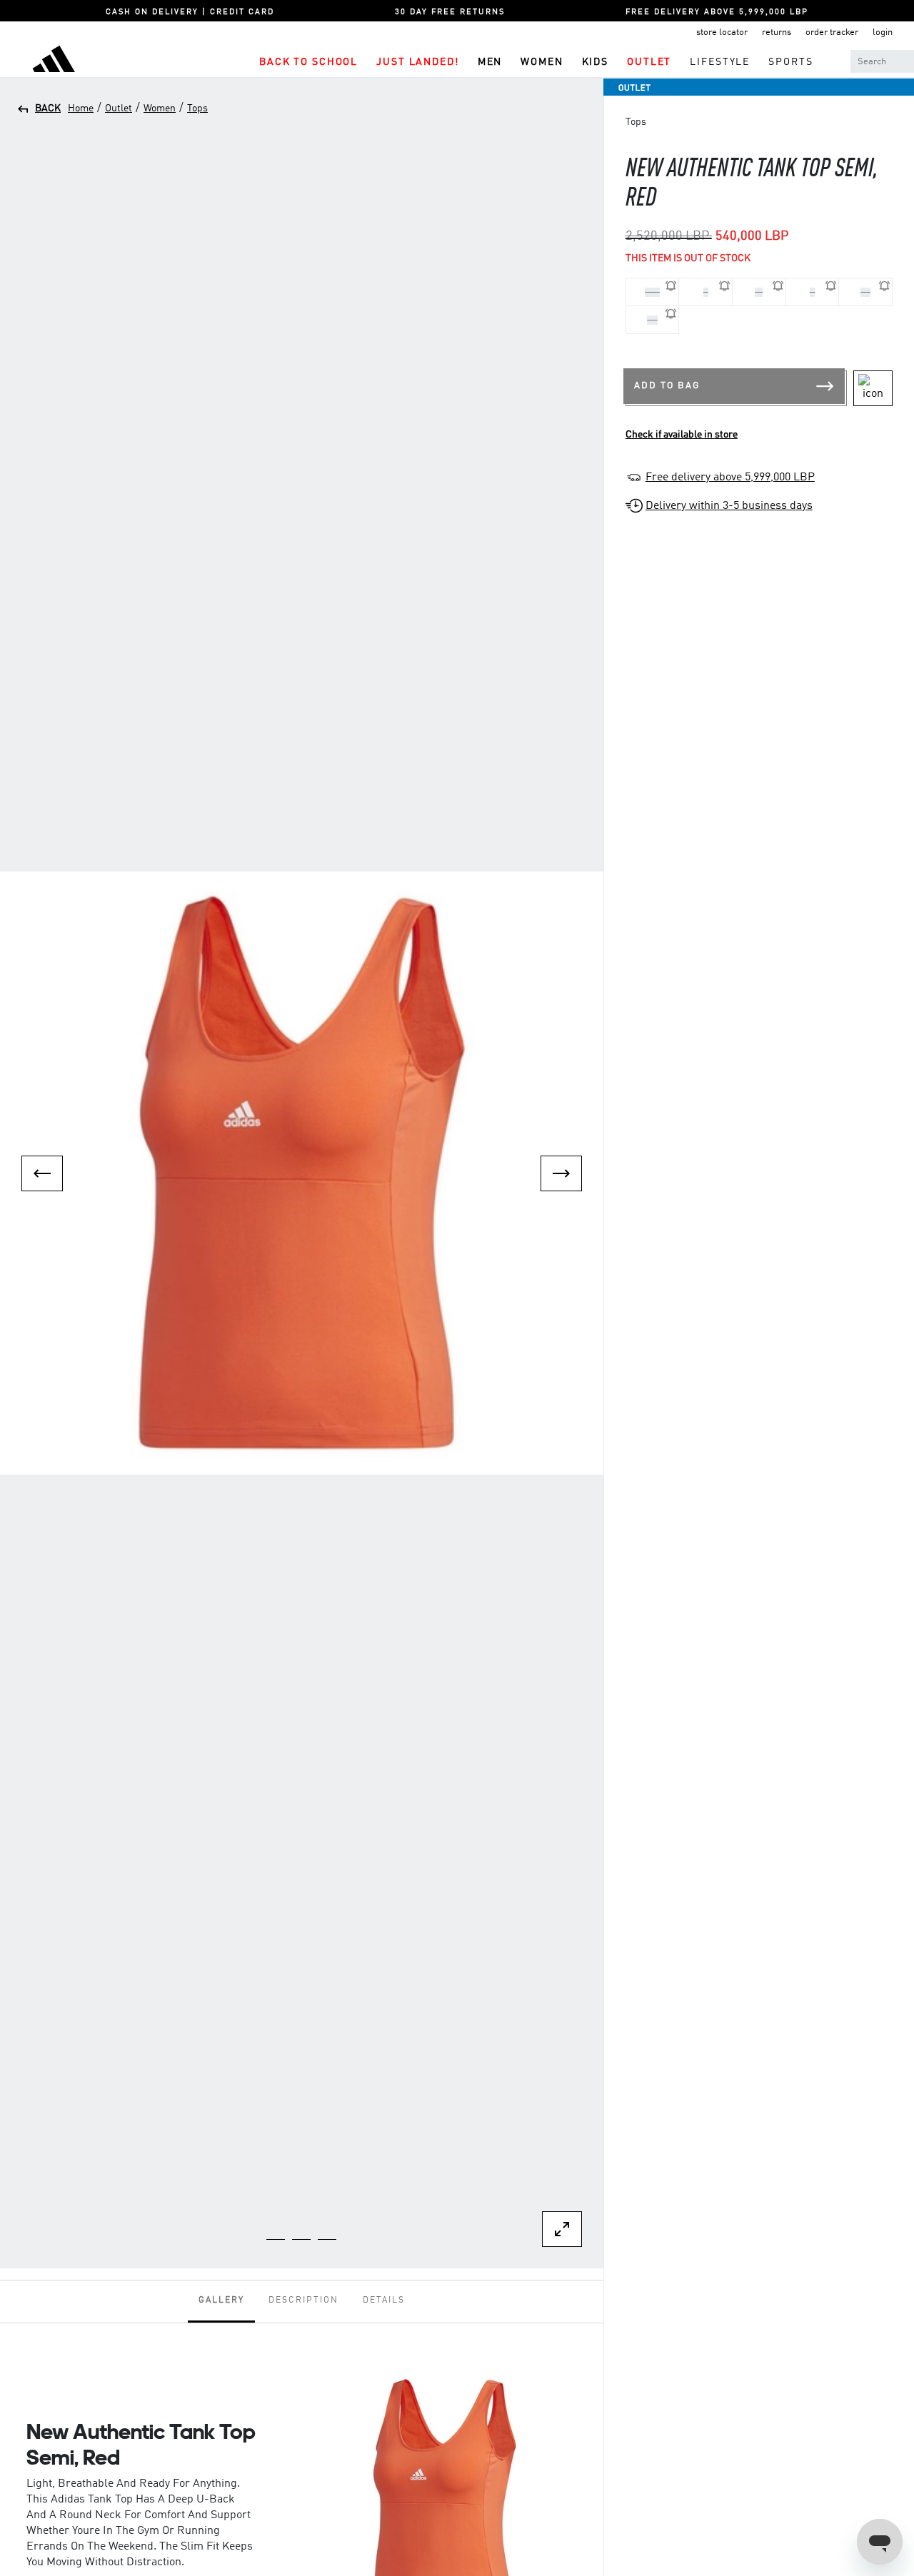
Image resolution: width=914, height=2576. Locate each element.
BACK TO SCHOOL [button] (308, 62)
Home (81, 108)
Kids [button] (595, 62)
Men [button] (490, 62)
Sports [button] (790, 62)
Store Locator (722, 32)
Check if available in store (682, 435)
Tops (197, 108)
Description (303, 2300)
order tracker (832, 32)
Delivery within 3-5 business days (729, 506)
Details (384, 2300)
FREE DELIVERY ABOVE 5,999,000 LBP (717, 12)
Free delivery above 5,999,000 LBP (730, 478)
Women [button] (542, 62)
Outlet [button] (649, 62)
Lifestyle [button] (720, 62)
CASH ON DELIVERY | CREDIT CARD (190, 12)
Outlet (119, 108)
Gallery (221, 2300)
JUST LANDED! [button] (417, 62)
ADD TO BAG (667, 386)
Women (160, 108)
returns (777, 32)
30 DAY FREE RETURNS (450, 12)
